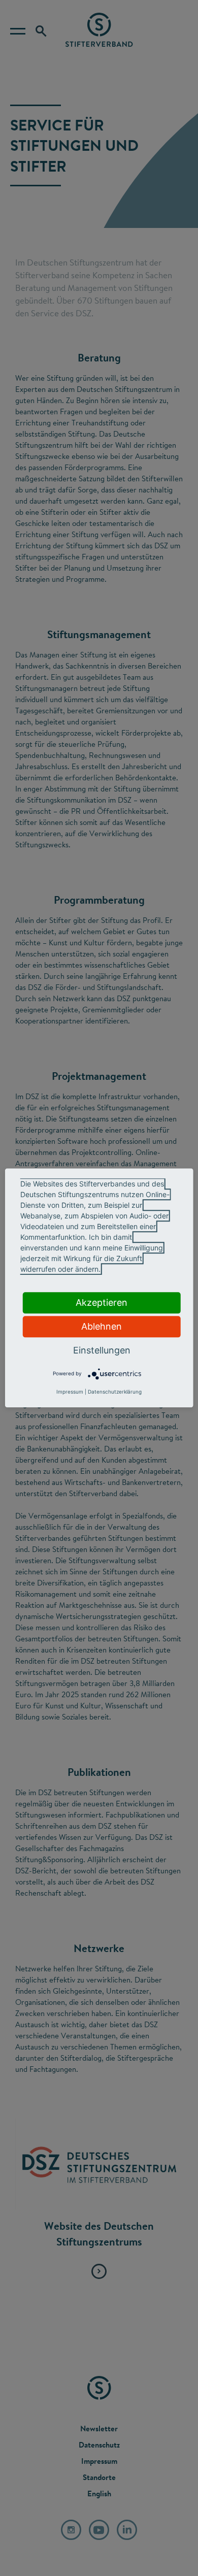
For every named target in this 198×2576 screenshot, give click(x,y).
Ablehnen (102, 1326)
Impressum (70, 1392)
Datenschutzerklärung (115, 1392)
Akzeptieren (102, 1302)
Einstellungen (102, 1350)
